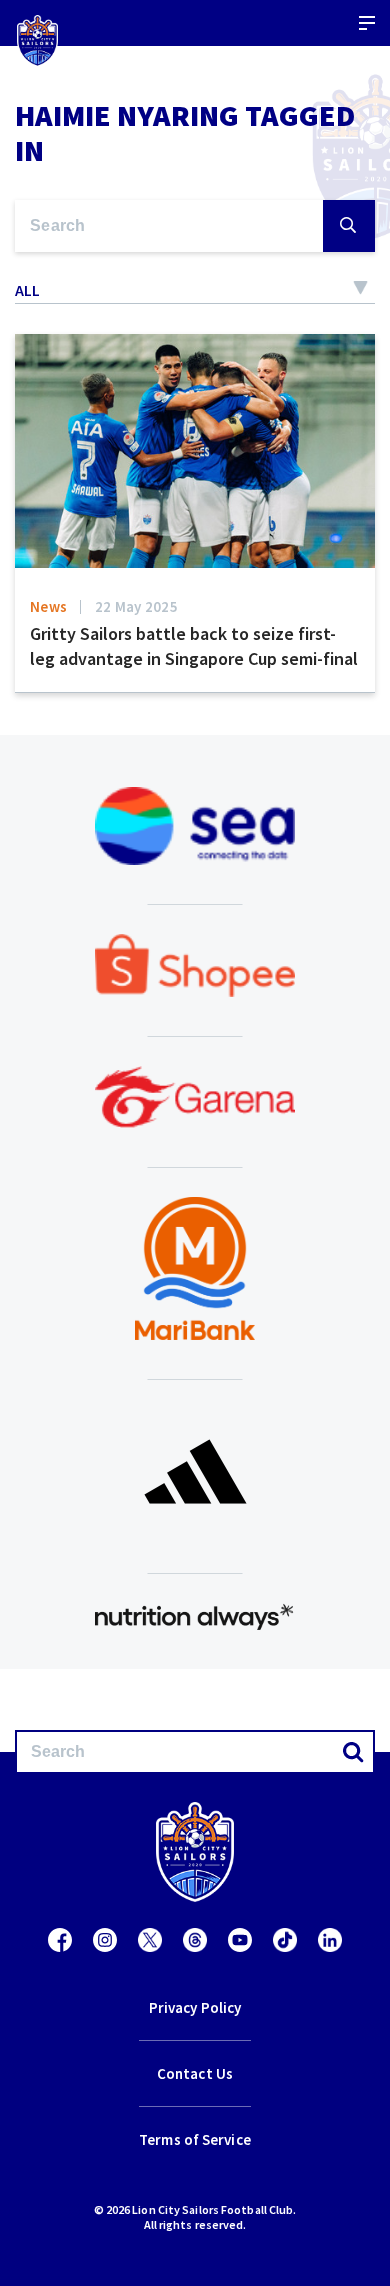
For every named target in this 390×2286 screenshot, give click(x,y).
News (48, 606)
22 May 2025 (136, 606)
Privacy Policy (195, 2007)
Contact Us (195, 2073)
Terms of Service (195, 2139)
